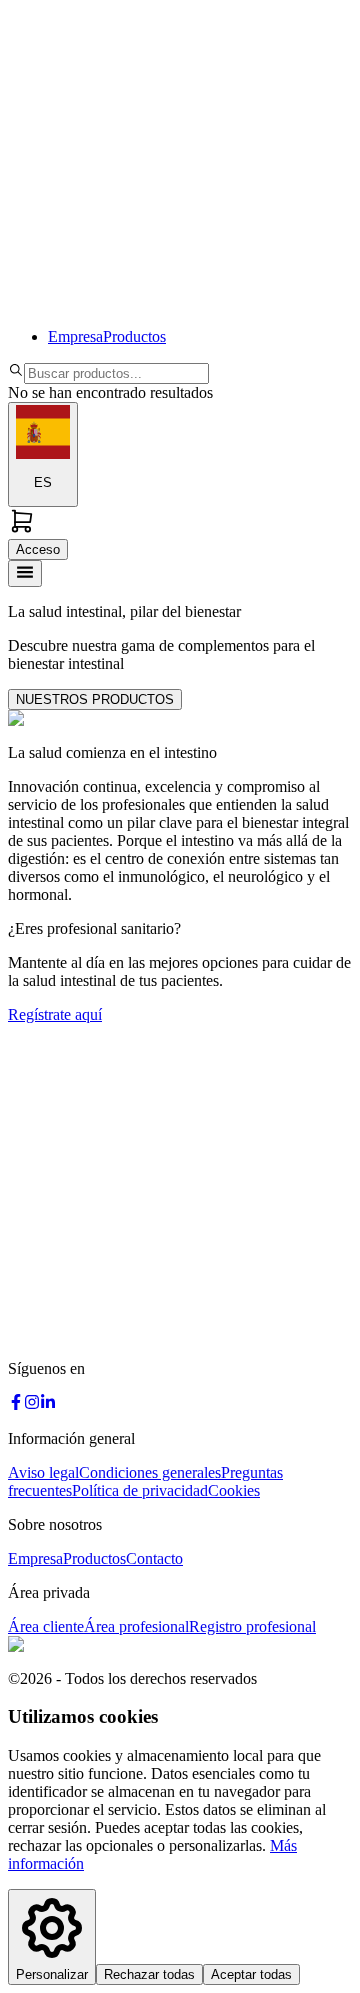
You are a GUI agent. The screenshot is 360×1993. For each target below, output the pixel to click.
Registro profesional (252, 1626)
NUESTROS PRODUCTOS (95, 699)
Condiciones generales (150, 1472)
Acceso (38, 549)
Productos (134, 336)
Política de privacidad (140, 1490)
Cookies (234, 1490)
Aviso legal (43, 1472)
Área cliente (46, 1626)
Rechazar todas (149, 1974)
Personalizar (52, 1974)
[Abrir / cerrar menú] (25, 573)
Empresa (75, 336)
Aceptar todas (251, 1974)
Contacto (154, 1558)
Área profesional (136, 1626)
